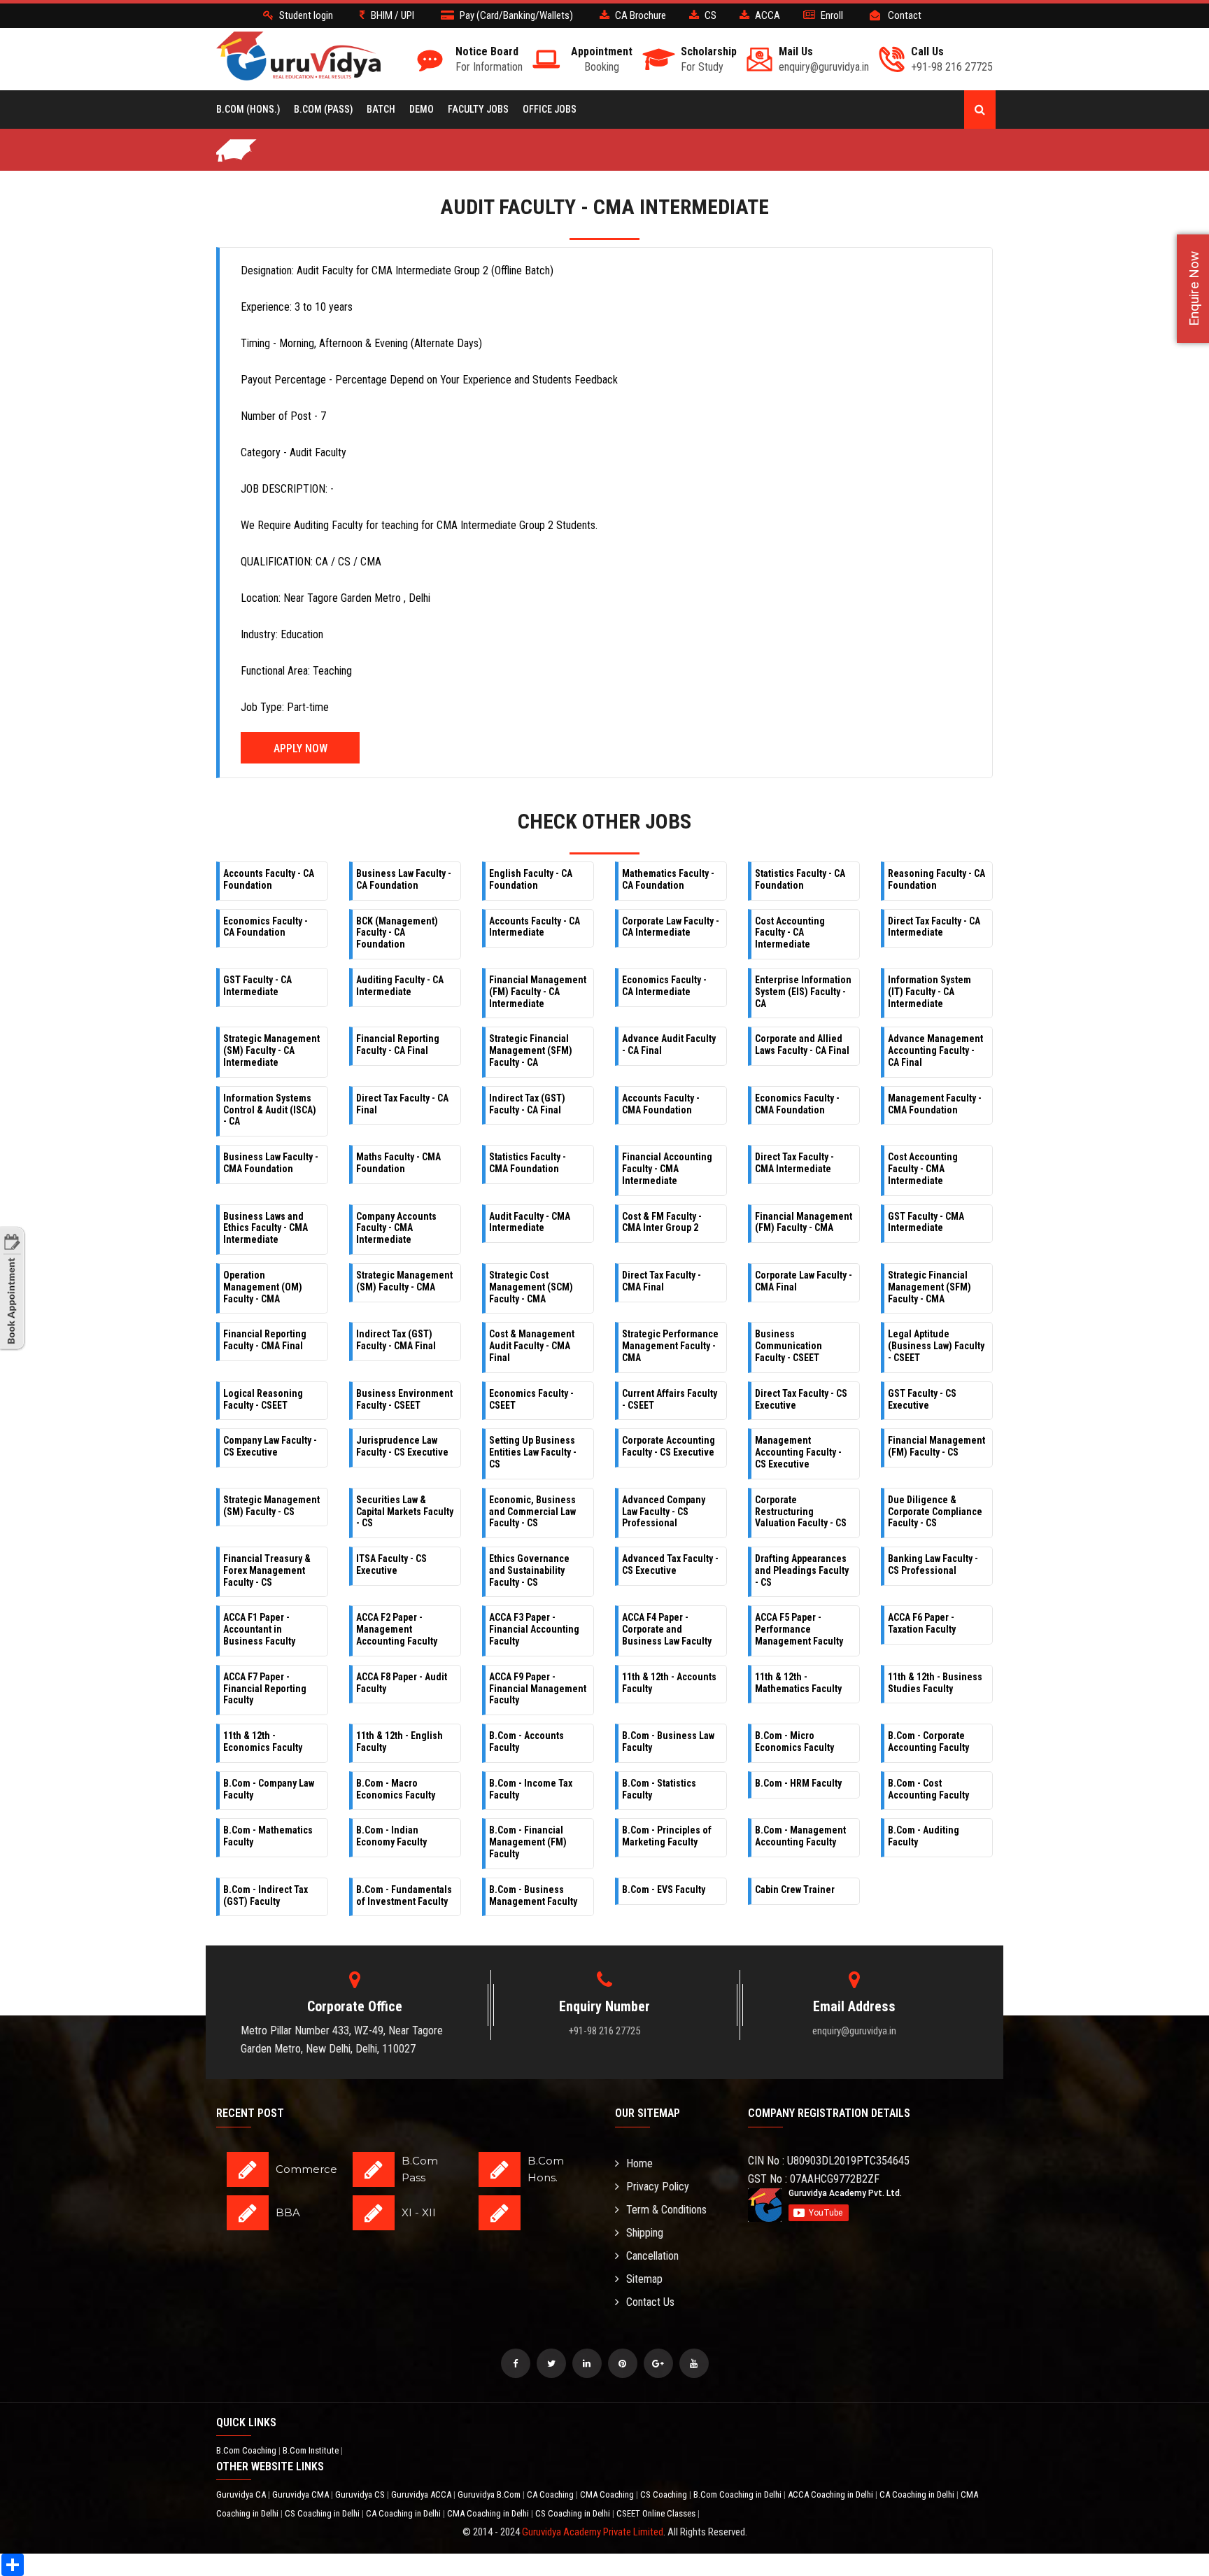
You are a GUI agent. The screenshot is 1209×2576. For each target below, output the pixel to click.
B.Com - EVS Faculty (664, 1889)
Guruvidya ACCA (422, 2494)
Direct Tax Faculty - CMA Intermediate (794, 1163)
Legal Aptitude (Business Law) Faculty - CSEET (936, 1346)
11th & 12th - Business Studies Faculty (935, 1683)
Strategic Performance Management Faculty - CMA (670, 1346)
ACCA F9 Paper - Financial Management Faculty (538, 1689)
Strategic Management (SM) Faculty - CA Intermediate (271, 1050)
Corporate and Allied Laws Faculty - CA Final (802, 1044)
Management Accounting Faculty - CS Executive (798, 1452)
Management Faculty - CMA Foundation (935, 1104)
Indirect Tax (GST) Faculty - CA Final (527, 1104)
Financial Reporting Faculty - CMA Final (265, 1340)
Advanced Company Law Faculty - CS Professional (664, 1512)
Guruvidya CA (242, 2494)
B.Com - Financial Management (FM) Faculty (528, 1842)
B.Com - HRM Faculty (798, 1783)
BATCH (381, 109)
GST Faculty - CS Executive (922, 1399)
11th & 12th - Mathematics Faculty (798, 1683)
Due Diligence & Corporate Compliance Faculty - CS (935, 1512)
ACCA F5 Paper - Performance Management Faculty (799, 1629)
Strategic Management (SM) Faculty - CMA (404, 1281)
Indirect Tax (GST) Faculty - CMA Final (396, 1340)
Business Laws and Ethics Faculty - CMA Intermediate (266, 1228)
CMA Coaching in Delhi (489, 2513)
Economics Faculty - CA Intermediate (664, 986)
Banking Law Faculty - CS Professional (933, 1564)
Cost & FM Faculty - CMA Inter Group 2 (662, 1222)
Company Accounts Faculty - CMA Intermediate (396, 1228)
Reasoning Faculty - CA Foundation (936, 879)
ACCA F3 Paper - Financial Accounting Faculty (534, 1629)
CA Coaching (551, 2494)
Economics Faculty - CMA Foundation (797, 1104)
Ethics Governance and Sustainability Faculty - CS (529, 1570)
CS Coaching (665, 2494)
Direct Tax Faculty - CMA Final (662, 1281)
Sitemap (644, 2279)
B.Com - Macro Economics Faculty (396, 1789)
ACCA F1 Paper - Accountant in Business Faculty (259, 1629)
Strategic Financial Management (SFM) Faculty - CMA (929, 1287)
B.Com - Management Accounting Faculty (800, 1836)
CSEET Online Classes (657, 2513)
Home (639, 2163)
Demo (422, 109)
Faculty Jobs (478, 109)
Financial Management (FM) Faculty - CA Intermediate (538, 992)
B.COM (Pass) (323, 109)
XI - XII (419, 2212)
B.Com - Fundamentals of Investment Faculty (404, 1895)
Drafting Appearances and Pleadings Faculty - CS (802, 1570)
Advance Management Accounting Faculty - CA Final (935, 1050)
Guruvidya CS (361, 2494)
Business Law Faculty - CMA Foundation (271, 1163)
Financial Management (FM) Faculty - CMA (804, 1222)
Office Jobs (550, 109)
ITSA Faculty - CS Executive (391, 1564)
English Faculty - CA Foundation (531, 879)
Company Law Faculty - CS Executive (270, 1446)
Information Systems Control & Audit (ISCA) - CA (270, 1110)
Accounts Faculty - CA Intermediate (535, 927)
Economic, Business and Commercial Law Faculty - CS (532, 1512)
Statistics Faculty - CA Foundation (800, 879)
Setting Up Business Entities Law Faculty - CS (533, 1452)
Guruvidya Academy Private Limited (593, 2532)
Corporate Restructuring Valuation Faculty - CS (801, 1512)
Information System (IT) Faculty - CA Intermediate (929, 992)
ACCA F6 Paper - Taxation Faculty (922, 1623)
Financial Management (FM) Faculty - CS (936, 1446)
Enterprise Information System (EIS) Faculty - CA (803, 992)
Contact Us (650, 2302)
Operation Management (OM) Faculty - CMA (263, 1287)
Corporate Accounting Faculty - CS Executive (669, 1446)
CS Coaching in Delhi (323, 2513)
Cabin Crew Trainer (795, 1889)
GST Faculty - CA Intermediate (257, 986)
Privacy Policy (658, 2187)
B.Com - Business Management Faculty (533, 1895)
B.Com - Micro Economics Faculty (794, 1741)
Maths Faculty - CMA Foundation (398, 1163)
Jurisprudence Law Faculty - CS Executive (402, 1446)
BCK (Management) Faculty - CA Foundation (397, 933)
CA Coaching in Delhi (918, 2494)
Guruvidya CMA (302, 2494)
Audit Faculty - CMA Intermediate (530, 1222)
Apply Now (301, 748)
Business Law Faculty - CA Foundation (404, 879)
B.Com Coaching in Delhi (738, 2494)
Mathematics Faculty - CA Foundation (668, 879)
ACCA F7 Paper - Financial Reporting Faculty (265, 1689)
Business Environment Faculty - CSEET (404, 1399)
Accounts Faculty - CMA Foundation (661, 1104)
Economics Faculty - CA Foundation (266, 927)
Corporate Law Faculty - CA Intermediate (671, 927)
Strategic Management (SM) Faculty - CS (271, 1506)
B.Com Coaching (247, 2450)
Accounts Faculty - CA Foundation (269, 879)
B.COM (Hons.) (248, 109)
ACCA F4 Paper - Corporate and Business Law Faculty (667, 1629)
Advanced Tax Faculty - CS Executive (670, 1564)
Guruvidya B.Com (490, 2494)
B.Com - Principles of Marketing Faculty (667, 1836)
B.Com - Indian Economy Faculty (391, 1836)
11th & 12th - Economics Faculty (263, 1741)
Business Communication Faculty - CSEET (789, 1346)
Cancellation (652, 2256)
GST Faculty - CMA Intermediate (926, 1222)
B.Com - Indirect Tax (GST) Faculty (266, 1895)
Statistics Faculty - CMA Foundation (528, 1163)
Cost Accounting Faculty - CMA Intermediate (923, 1169)
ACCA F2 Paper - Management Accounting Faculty (397, 1629)
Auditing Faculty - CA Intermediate (400, 986)
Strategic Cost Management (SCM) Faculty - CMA (531, 1287)
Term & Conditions (666, 2210)
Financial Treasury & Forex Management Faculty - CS (267, 1570)
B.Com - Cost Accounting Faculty (928, 1789)
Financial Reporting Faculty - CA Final (398, 1044)
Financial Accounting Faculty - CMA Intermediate (667, 1169)
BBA (288, 2212)
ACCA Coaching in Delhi (832, 2494)
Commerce (306, 2169)
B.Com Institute (312, 2450)
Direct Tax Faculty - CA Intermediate (934, 927)
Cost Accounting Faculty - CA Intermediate (790, 933)
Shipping (645, 2233)
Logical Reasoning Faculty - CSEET (263, 1399)
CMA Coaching (608, 2494)
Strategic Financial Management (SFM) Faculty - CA (531, 1050)
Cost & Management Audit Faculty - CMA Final (532, 1346)
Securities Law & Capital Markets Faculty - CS (405, 1512)
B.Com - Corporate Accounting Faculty (928, 1741)
